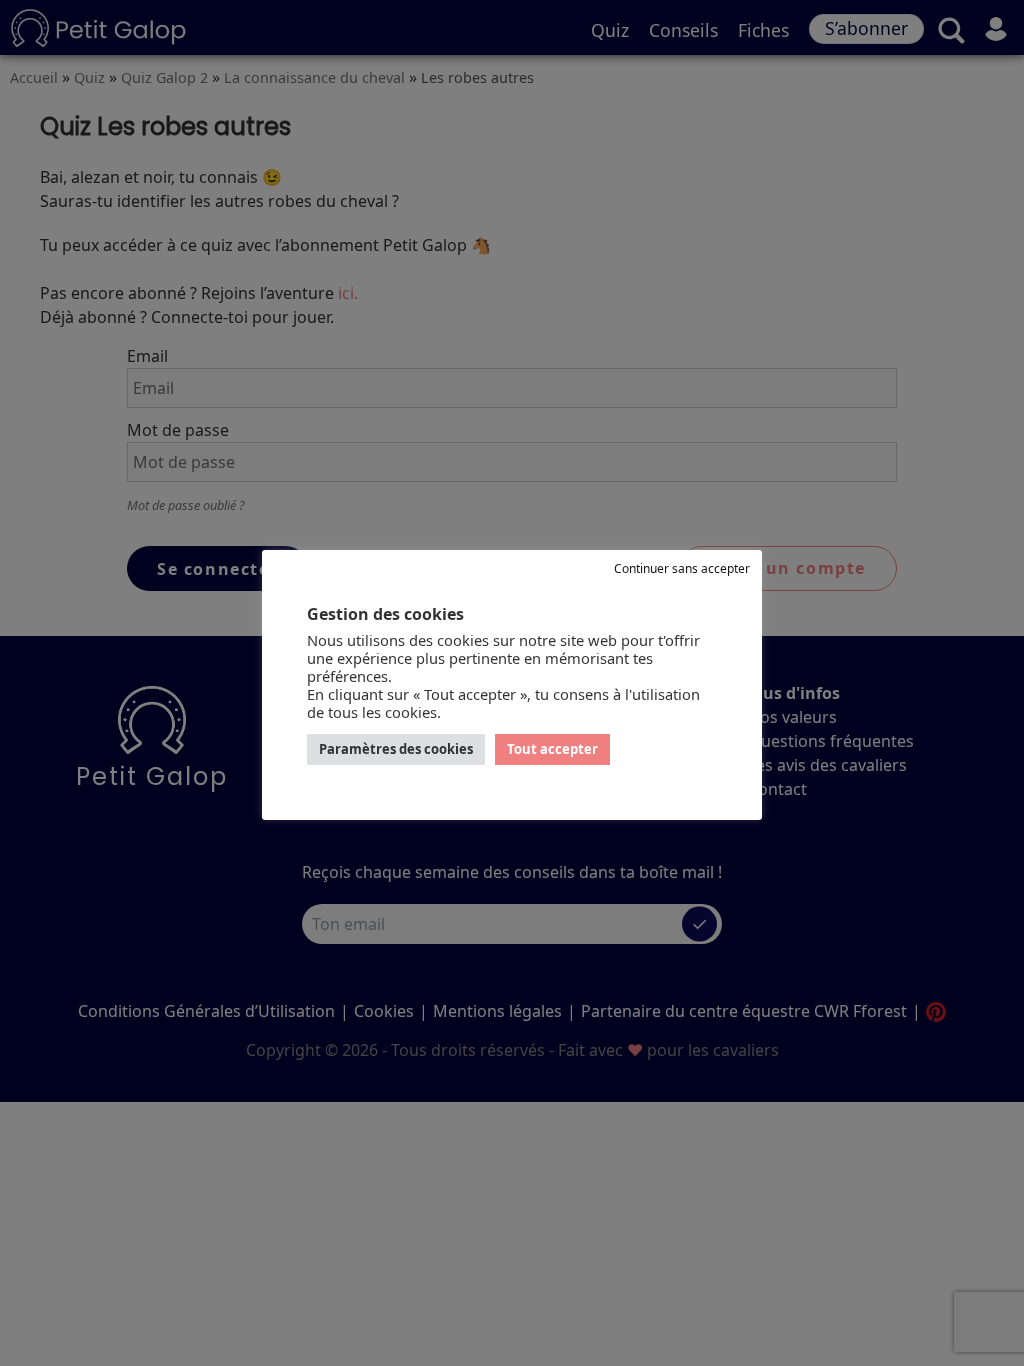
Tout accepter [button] (552, 749)
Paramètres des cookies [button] (396, 749)
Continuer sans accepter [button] (682, 568)
